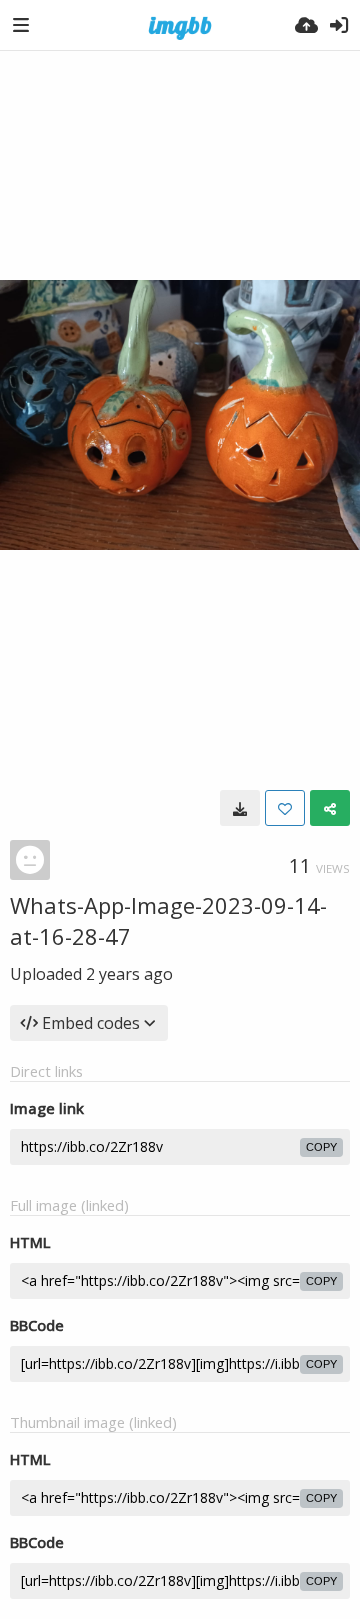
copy (321, 1147)
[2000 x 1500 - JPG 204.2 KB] (240, 808)
